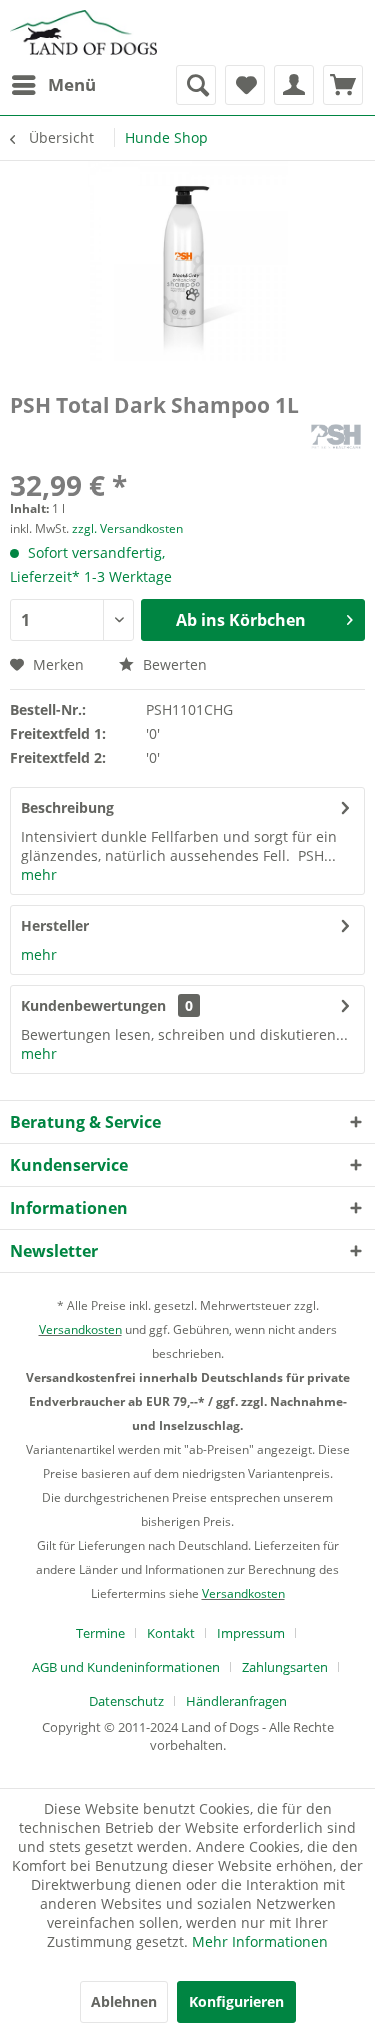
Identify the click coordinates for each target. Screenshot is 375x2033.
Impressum (251, 1633)
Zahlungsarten (285, 1667)
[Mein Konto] (294, 85)
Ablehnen (124, 2001)
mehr (39, 874)
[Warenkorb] (343, 85)
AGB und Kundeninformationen (126, 1667)
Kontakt (171, 1633)
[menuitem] (53, 85)
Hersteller (55, 925)
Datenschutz (126, 1701)
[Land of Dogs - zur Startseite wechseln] (83, 32)
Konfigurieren (236, 2001)
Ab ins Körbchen (241, 620)
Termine (100, 1633)
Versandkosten (80, 1329)
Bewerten (173, 664)
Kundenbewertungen (93, 1005)
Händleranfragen (236, 1701)
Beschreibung (67, 807)
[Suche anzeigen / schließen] (196, 85)
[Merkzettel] (245, 85)
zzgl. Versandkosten (127, 528)
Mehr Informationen (260, 1941)
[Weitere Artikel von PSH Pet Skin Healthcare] (336, 436)
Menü (72, 84)
